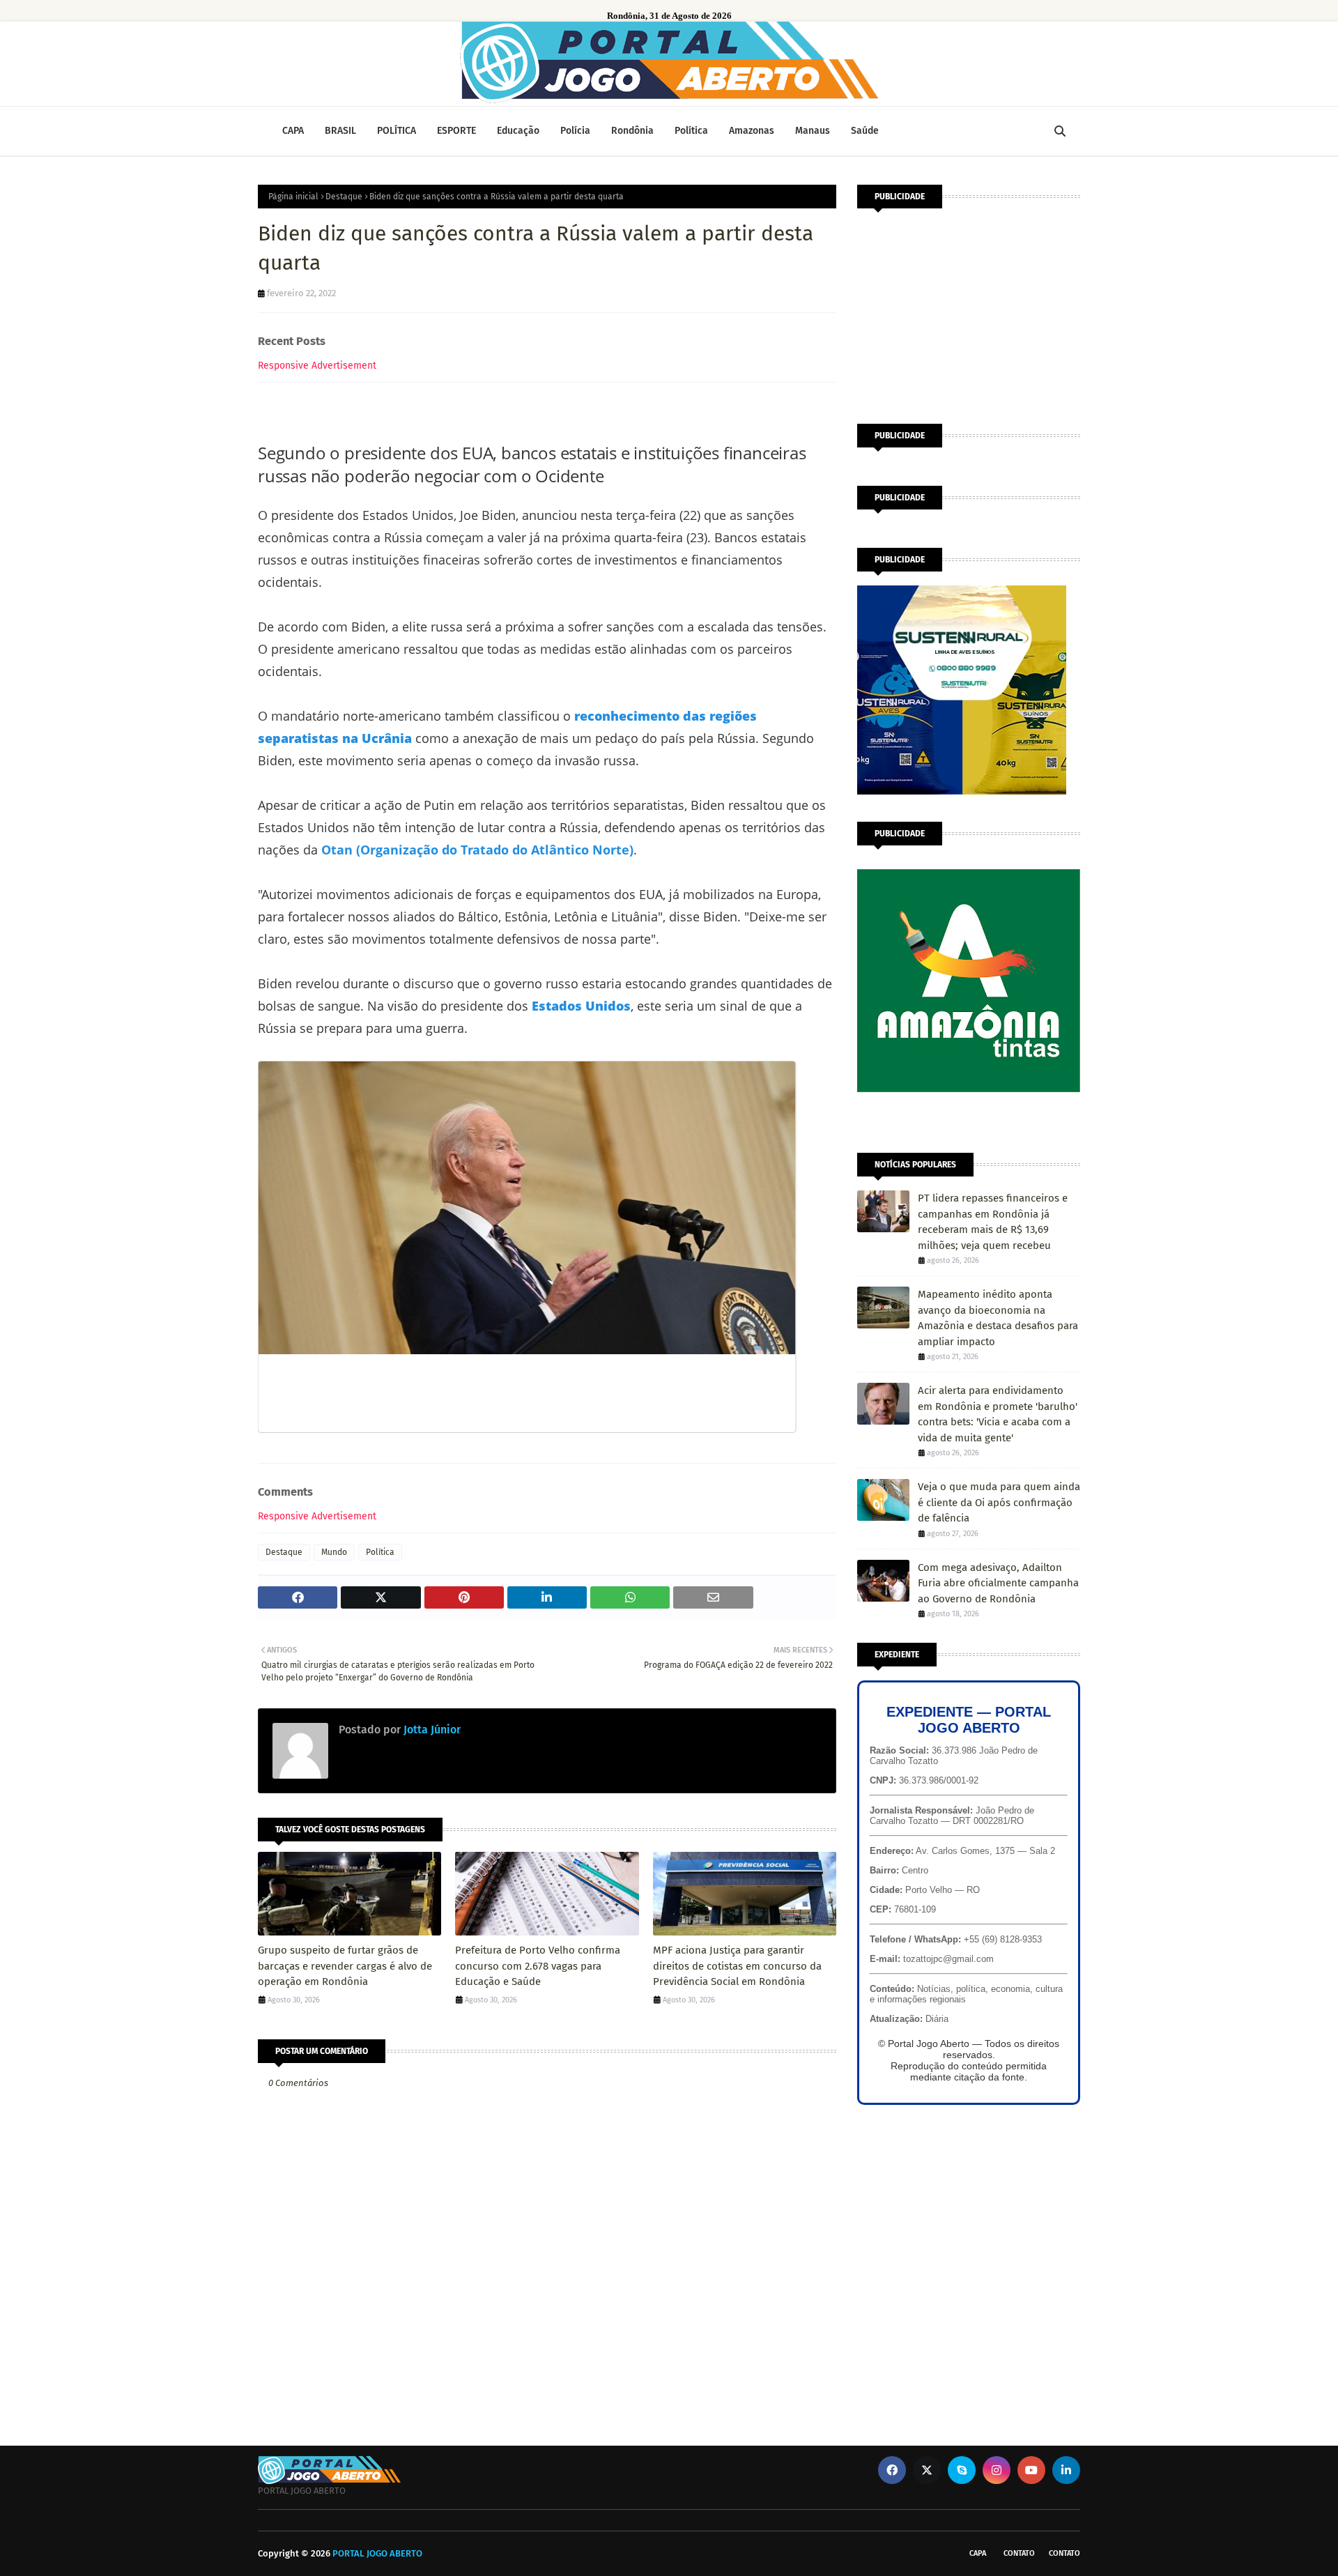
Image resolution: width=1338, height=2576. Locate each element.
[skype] (962, 2470)
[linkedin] (1066, 2470)
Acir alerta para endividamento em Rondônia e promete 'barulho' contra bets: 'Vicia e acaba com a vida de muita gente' (998, 1414)
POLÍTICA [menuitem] (397, 131)
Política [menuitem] (691, 131)
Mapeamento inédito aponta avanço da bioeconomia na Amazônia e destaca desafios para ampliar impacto (998, 1318)
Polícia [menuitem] (575, 131)
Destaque (344, 197)
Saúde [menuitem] (865, 131)
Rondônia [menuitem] (632, 131)
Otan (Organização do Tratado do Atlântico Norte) (477, 850)
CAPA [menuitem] (293, 131)
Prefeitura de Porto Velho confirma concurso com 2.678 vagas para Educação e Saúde (538, 1966)
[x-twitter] (927, 2470)
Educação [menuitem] (518, 131)
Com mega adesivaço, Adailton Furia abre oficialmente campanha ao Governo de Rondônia (998, 1583)
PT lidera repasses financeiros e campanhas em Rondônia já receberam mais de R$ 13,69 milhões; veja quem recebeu (993, 1222)
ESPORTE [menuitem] (456, 131)
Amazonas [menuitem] (752, 131)
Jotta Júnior (431, 1730)
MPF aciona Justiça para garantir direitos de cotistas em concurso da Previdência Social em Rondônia (737, 1966)
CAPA (978, 2553)
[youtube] (1031, 2470)
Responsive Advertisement (317, 366)
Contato (1019, 2553)
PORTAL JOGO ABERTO (377, 2553)
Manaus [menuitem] (813, 131)
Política (380, 1552)
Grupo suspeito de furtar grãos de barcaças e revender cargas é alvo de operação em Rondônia (345, 1966)
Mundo (334, 1552)
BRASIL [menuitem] (340, 131)
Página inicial (293, 197)
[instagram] (997, 2470)
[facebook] (892, 2470)
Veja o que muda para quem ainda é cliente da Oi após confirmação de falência (999, 1502)
